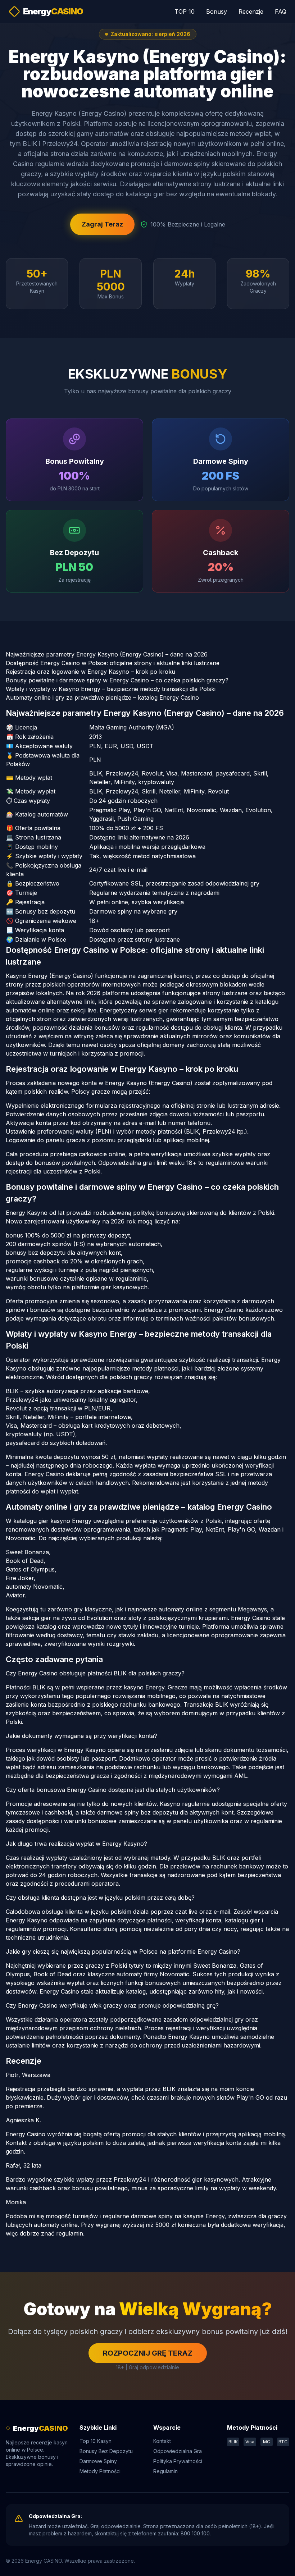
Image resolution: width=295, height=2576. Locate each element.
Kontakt (162, 2441)
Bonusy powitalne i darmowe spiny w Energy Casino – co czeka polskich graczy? (117, 680)
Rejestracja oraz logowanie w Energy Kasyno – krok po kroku (90, 672)
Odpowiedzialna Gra (178, 2451)
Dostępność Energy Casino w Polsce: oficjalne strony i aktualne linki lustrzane (113, 663)
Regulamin (165, 2471)
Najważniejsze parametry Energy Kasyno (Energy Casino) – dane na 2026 (107, 654)
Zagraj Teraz (102, 224)
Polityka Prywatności (178, 2461)
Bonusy (217, 12)
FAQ (281, 12)
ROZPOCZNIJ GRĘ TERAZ (148, 2353)
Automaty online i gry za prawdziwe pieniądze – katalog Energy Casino (102, 697)
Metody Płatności (100, 2471)
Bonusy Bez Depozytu (106, 2451)
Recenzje (251, 12)
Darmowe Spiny (98, 2461)
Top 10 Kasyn (96, 2441)
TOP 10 (185, 12)
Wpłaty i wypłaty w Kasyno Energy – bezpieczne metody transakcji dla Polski (111, 689)
